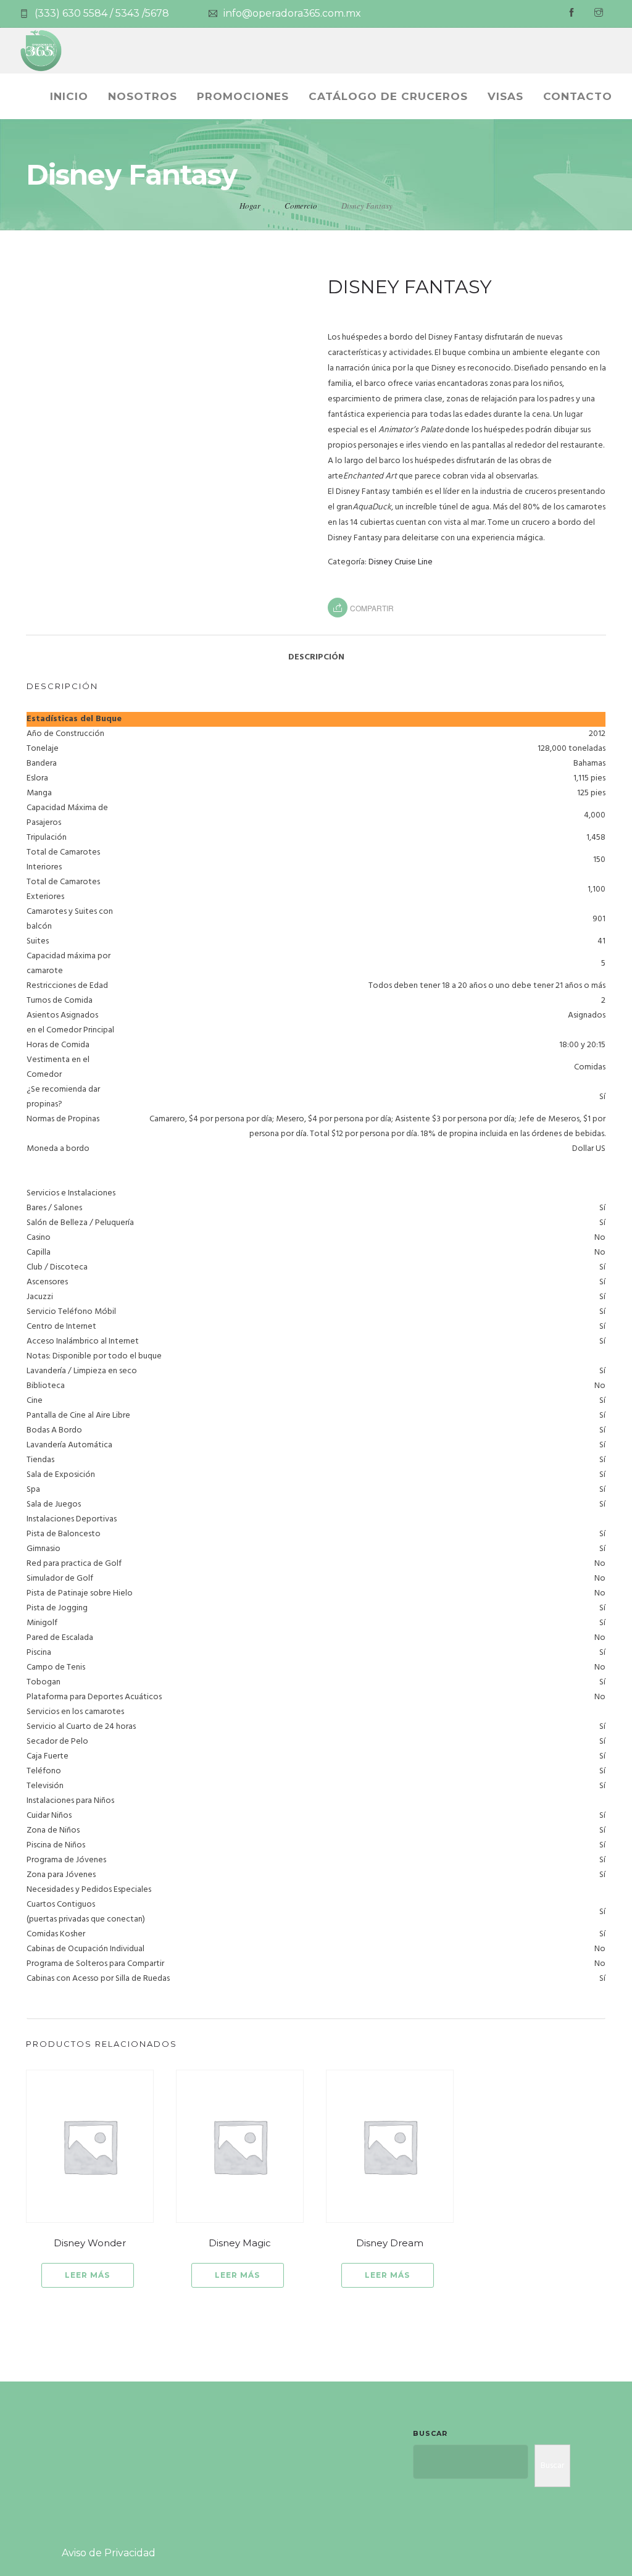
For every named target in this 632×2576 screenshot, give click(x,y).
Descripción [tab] (316, 657)
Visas (505, 96)
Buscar (430, 2433)
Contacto (578, 96)
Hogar (250, 206)
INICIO (69, 96)
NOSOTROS (143, 96)
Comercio (301, 206)
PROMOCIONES (243, 96)
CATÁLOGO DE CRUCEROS (388, 96)
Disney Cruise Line (401, 562)
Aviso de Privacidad (109, 2553)
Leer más (87, 2275)
